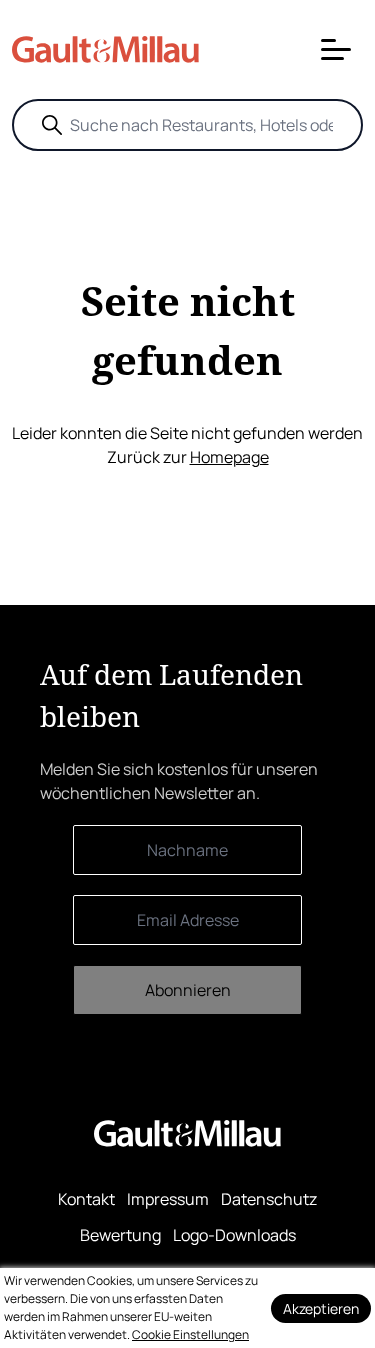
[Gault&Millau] (187, 1132)
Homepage (229, 457)
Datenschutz (269, 1199)
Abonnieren (188, 990)
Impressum (168, 1199)
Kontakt (86, 1199)
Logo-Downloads (234, 1235)
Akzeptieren (321, 1308)
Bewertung (120, 1235)
